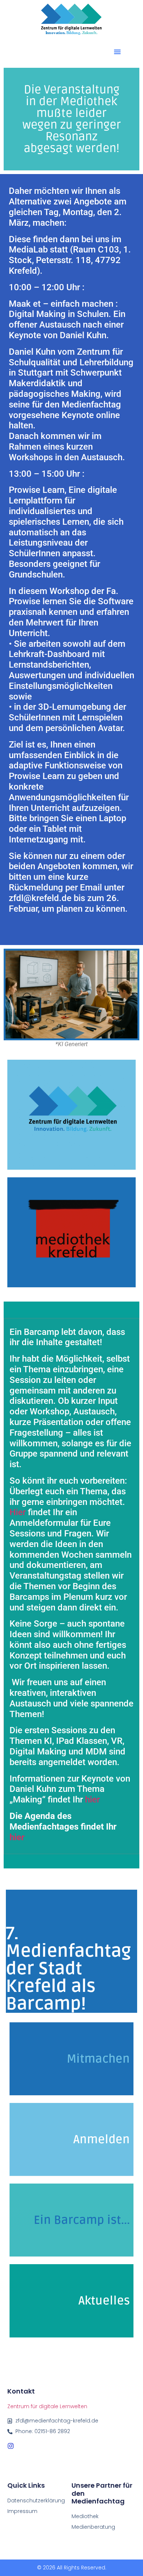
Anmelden (102, 2139)
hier (92, 1800)
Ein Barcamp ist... (82, 2220)
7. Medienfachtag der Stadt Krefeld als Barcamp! (68, 1969)
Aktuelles (104, 2301)
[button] (117, 52)
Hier (18, 1512)
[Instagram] (11, 2446)
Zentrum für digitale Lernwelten (47, 2406)
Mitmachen (98, 2059)
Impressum (22, 2511)
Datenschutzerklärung (36, 2501)
